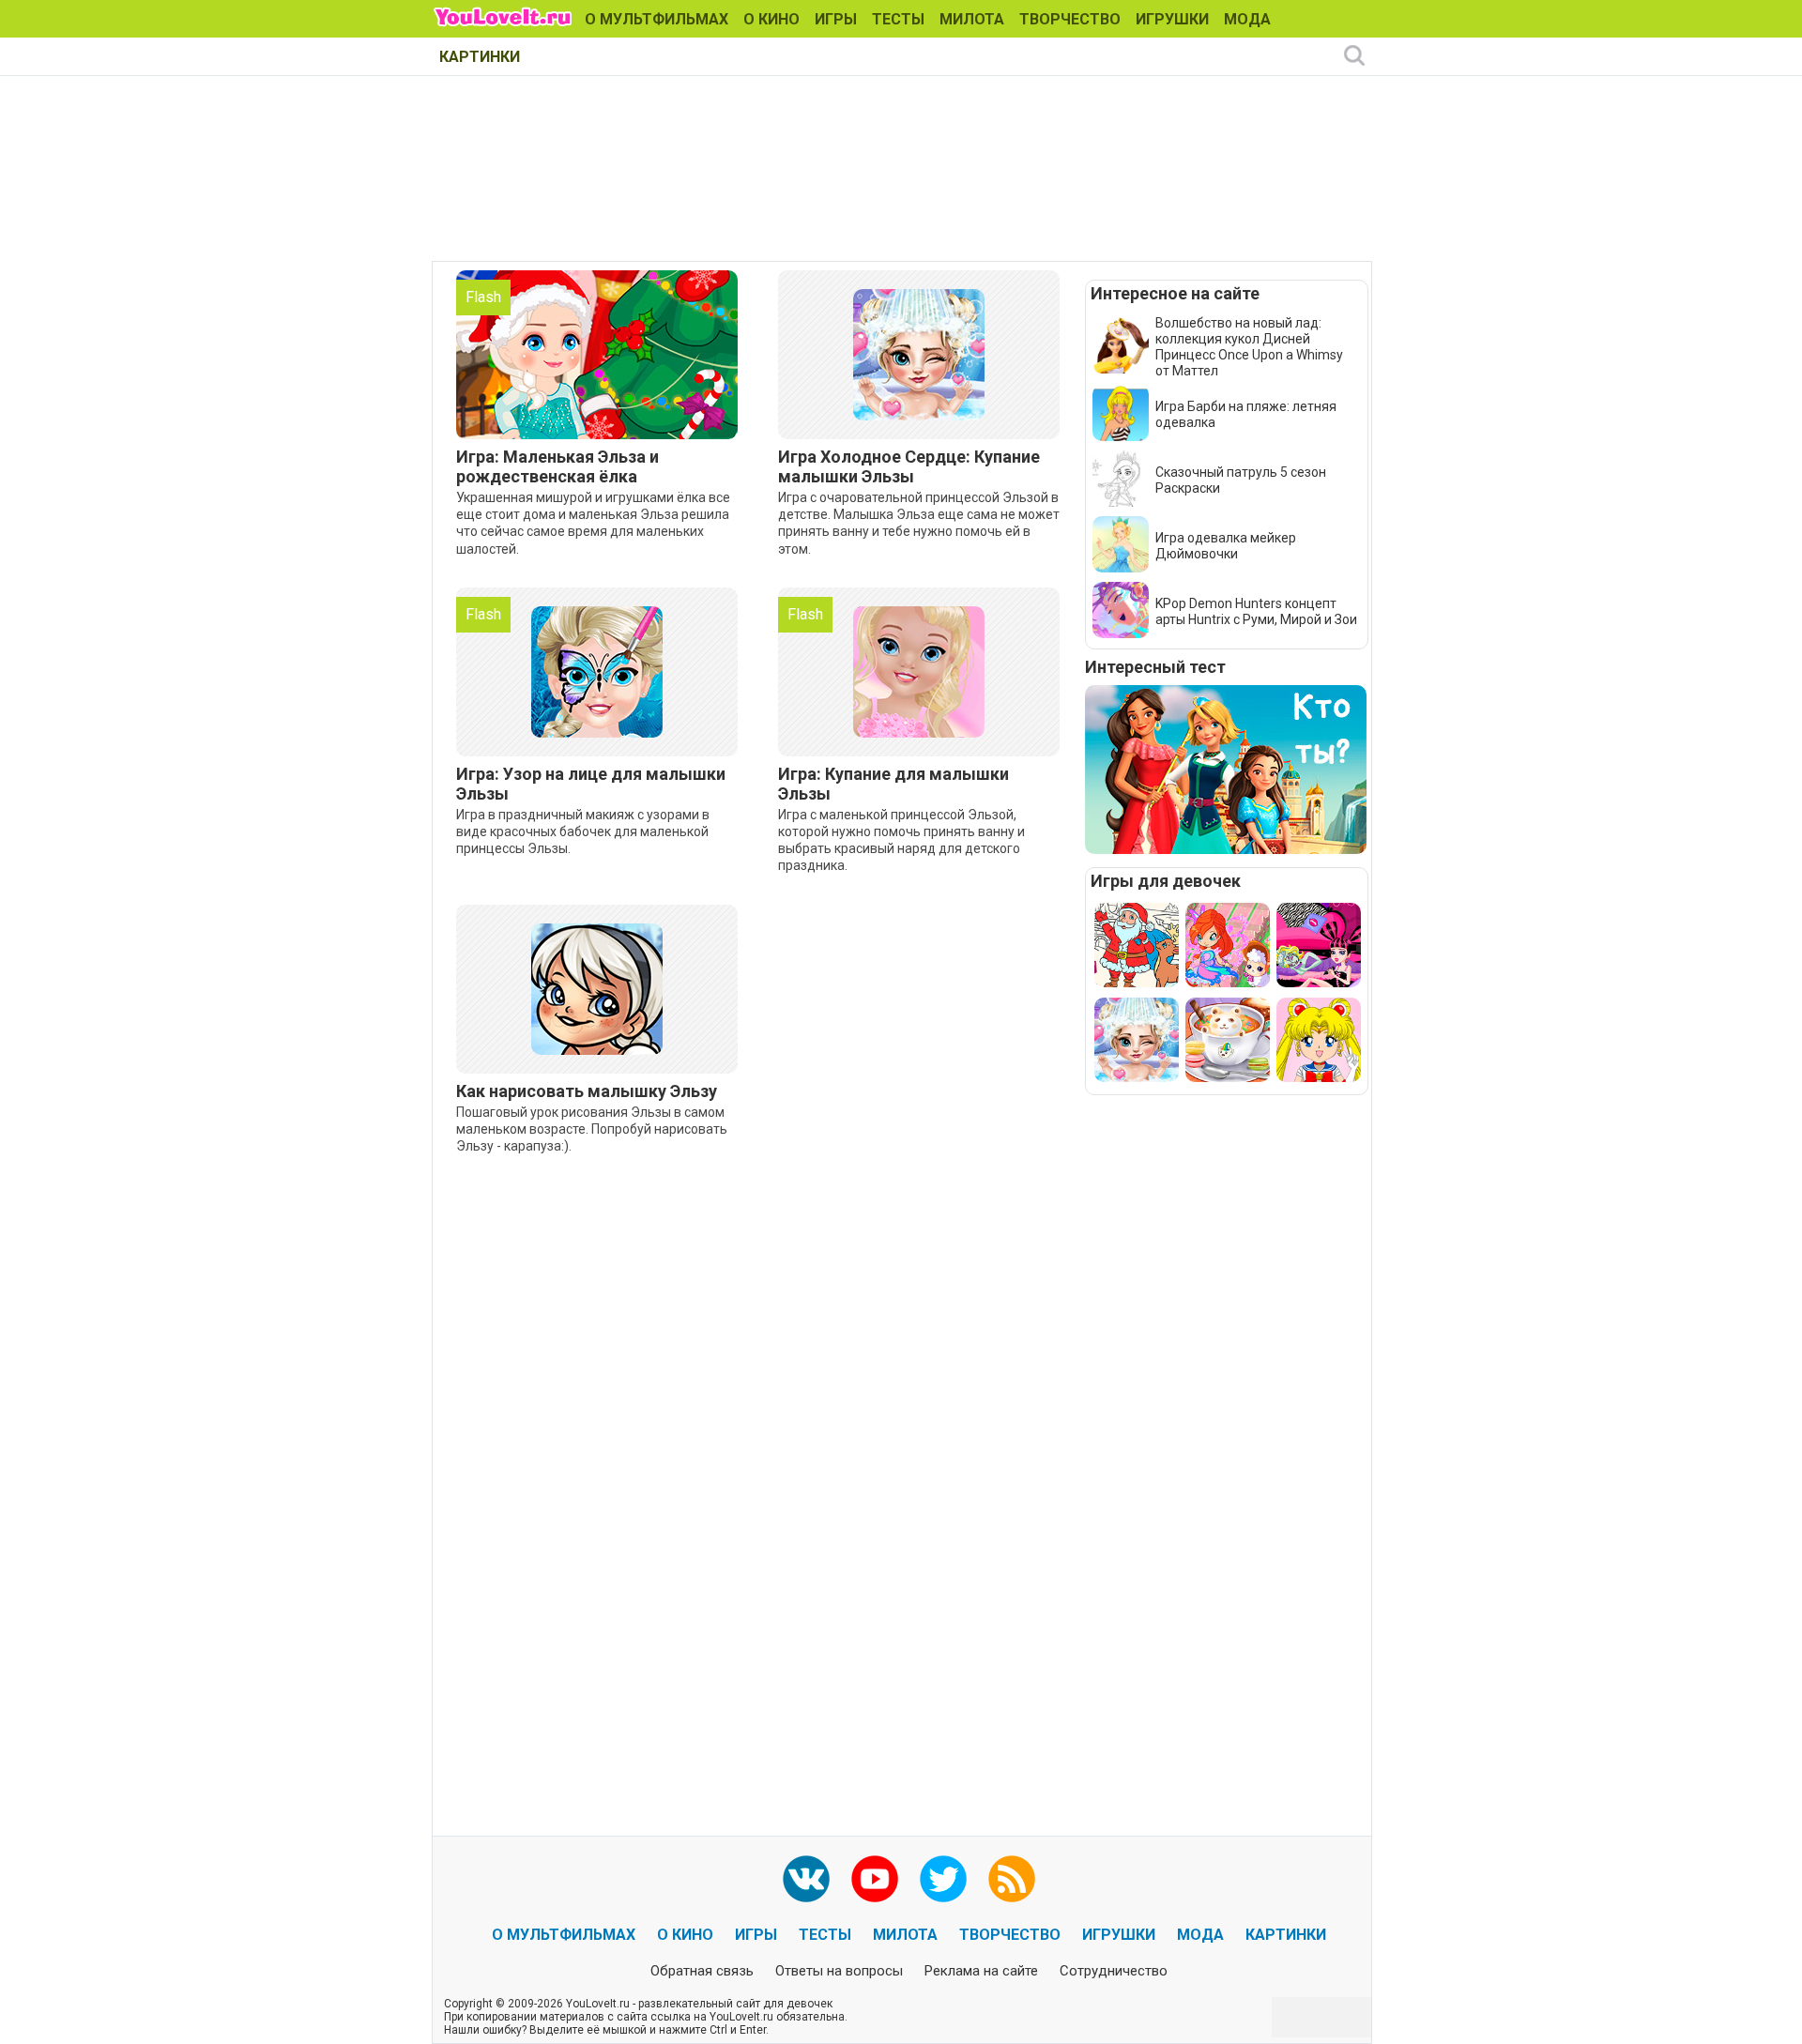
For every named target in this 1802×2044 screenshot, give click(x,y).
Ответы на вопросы (839, 1971)
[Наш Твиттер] (943, 1879)
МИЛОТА (972, 19)
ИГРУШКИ (1172, 19)
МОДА (1247, 19)
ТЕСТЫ (898, 19)
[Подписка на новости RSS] (1012, 1879)
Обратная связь (702, 1971)
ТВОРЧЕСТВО (1070, 19)
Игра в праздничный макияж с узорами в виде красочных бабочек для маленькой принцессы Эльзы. (583, 831)
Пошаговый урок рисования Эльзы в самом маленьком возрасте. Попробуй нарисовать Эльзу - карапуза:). (592, 1129)
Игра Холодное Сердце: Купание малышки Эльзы (909, 466)
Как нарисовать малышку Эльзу (587, 1091)
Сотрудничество (1114, 1971)
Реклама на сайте (981, 1971)
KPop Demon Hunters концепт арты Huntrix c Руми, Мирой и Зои (1256, 611)
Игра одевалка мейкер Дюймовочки (1226, 546)
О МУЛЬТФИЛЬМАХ (657, 19)
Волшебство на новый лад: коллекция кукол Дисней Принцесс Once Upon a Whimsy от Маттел (1249, 347)
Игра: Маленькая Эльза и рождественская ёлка (557, 466)
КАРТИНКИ (480, 57)
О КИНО (771, 19)
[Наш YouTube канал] (875, 1879)
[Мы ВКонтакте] (806, 1879)
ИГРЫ (836, 19)
